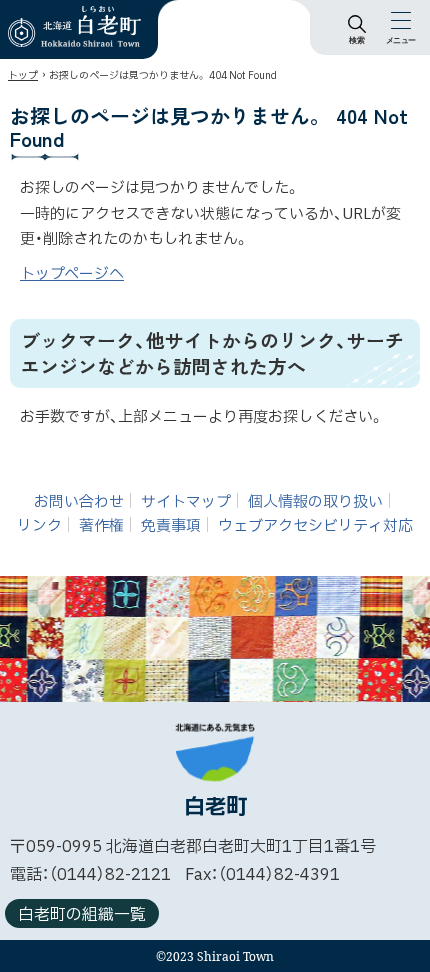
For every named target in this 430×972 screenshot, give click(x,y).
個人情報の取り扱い (315, 502)
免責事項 (171, 526)
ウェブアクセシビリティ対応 (315, 526)
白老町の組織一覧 (82, 915)
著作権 (101, 526)
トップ (23, 75)
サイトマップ (186, 502)
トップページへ (72, 274)
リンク (39, 526)
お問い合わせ (79, 502)
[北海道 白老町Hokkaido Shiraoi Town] (74, 26)
